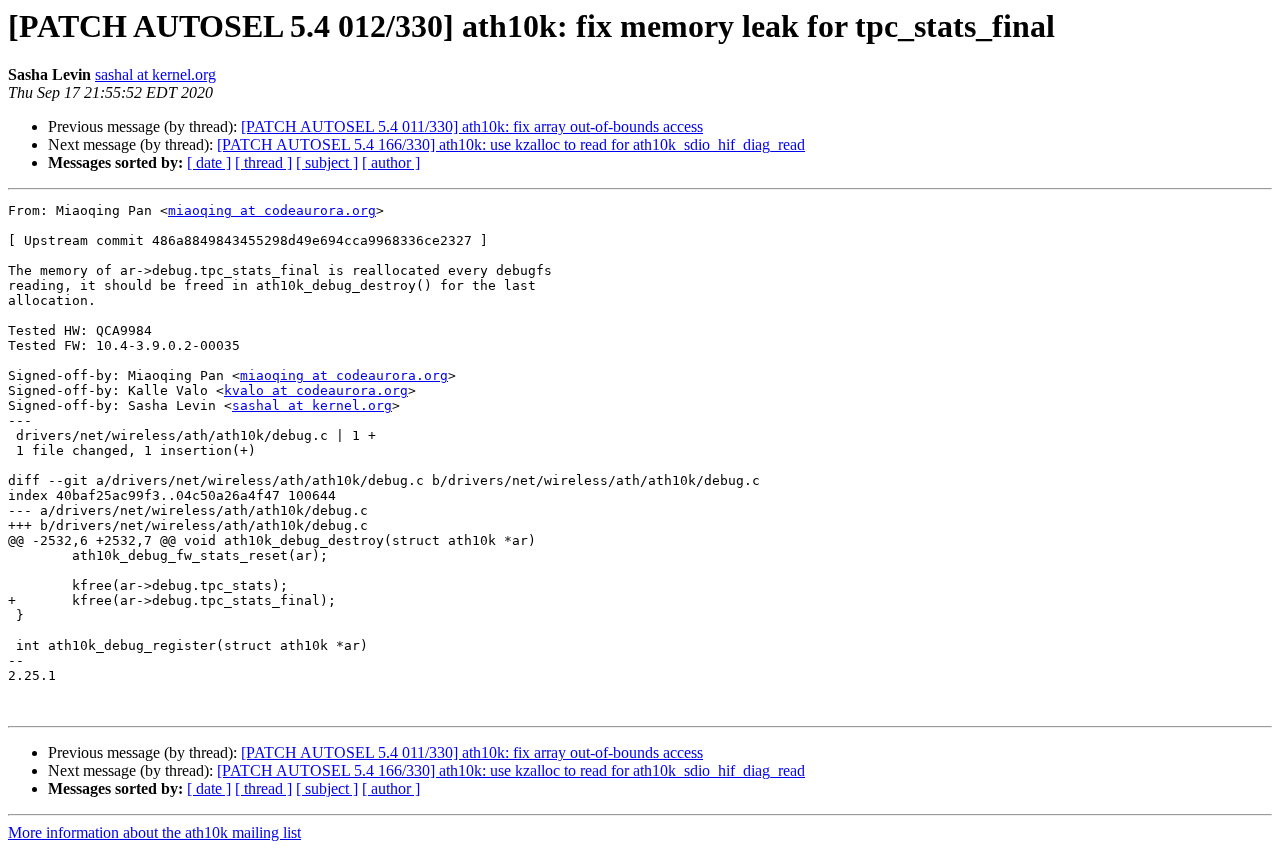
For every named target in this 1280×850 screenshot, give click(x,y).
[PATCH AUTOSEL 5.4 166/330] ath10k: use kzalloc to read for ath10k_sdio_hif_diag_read (511, 144)
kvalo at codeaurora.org (316, 390)
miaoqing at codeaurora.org (272, 210)
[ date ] (209, 162)
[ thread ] (263, 162)
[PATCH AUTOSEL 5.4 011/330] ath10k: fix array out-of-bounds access (472, 126)
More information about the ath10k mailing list (154, 832)
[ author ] (391, 162)
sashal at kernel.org (155, 74)
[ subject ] (327, 162)
